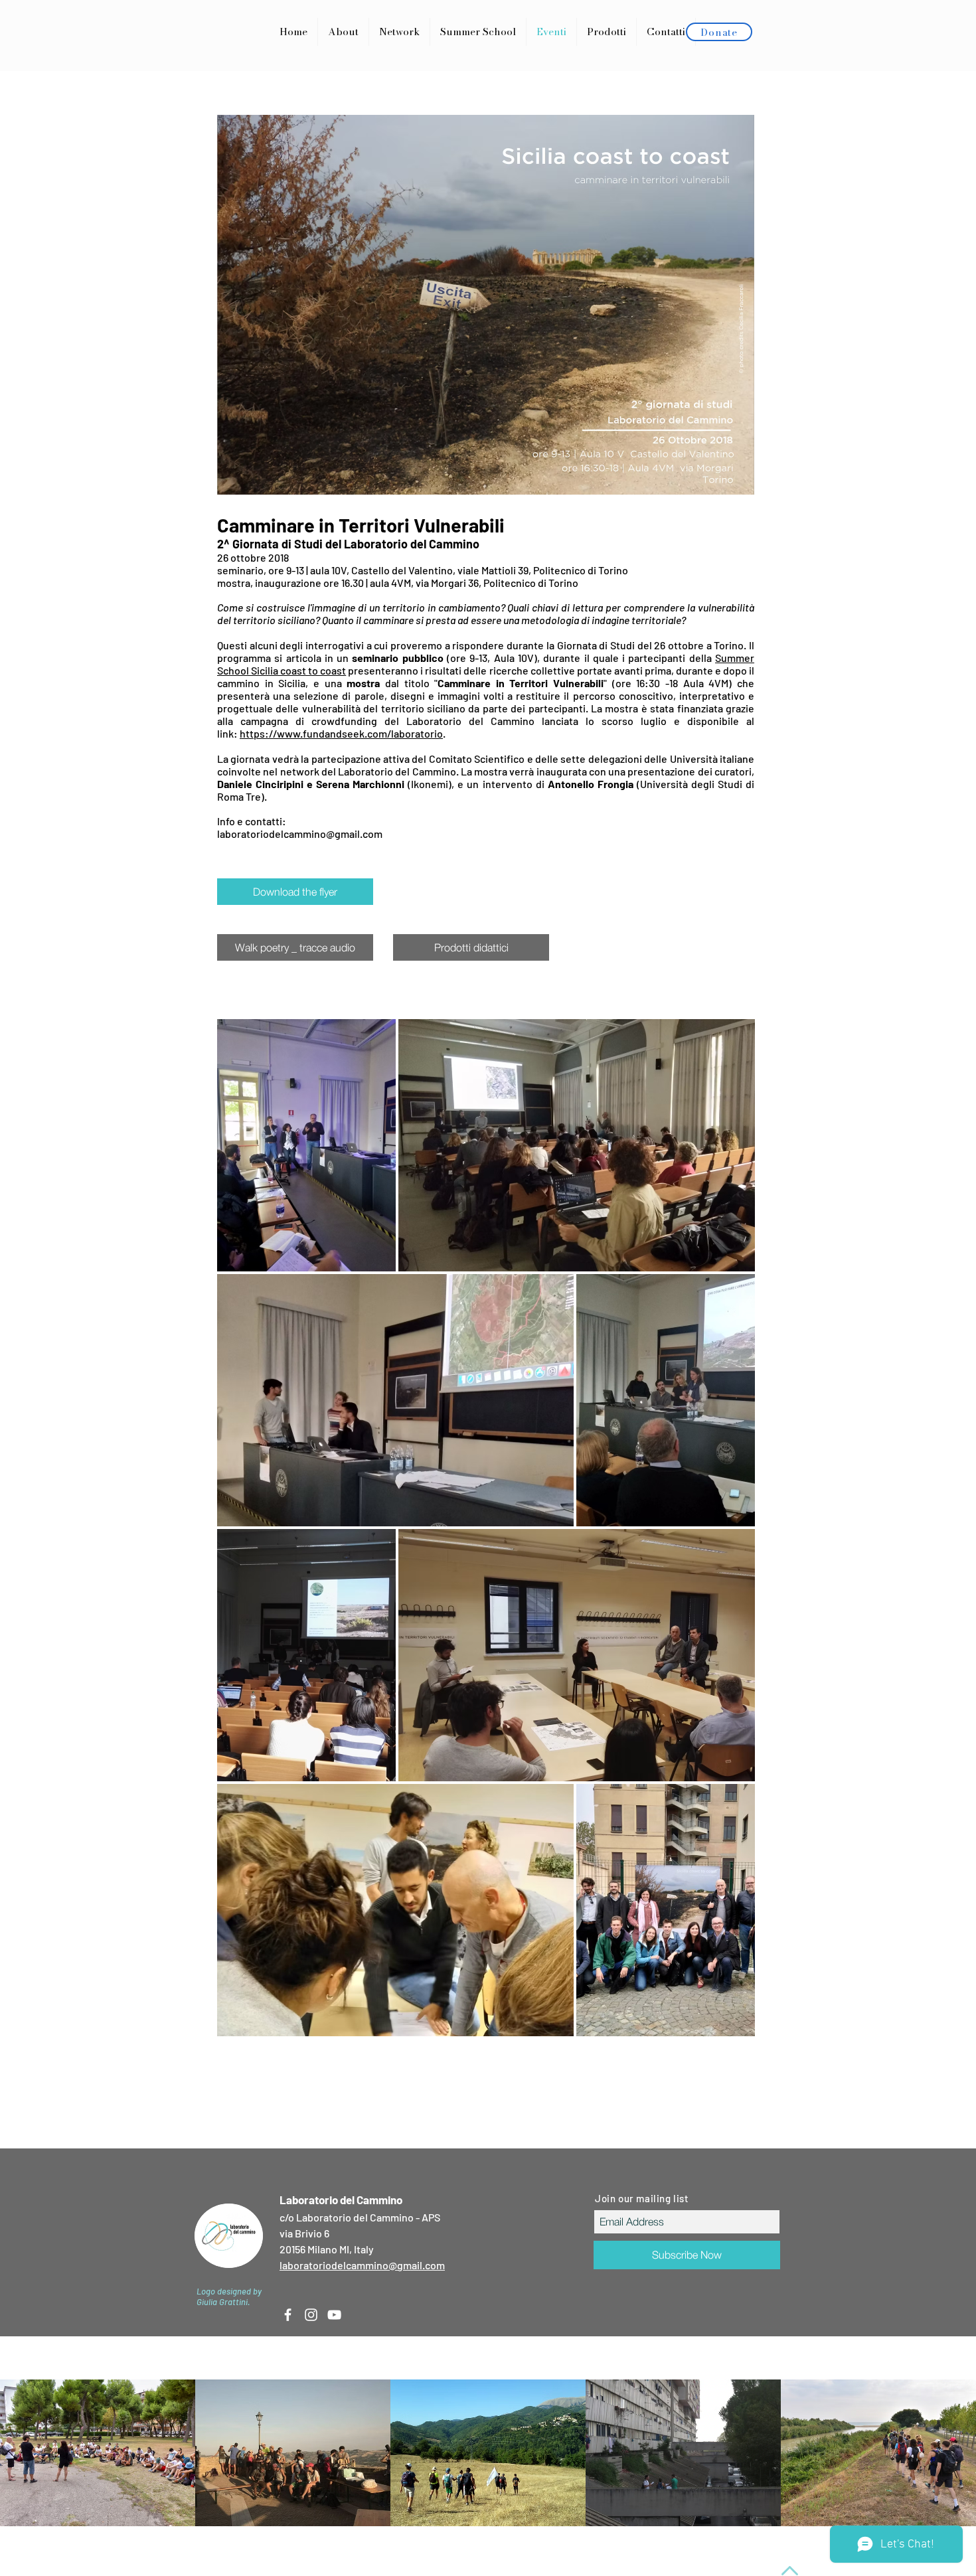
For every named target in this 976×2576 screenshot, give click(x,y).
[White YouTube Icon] (334, 2315)
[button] (607, 32)
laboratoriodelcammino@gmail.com (300, 834)
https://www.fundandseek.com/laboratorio (341, 733)
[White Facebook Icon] (288, 2315)
